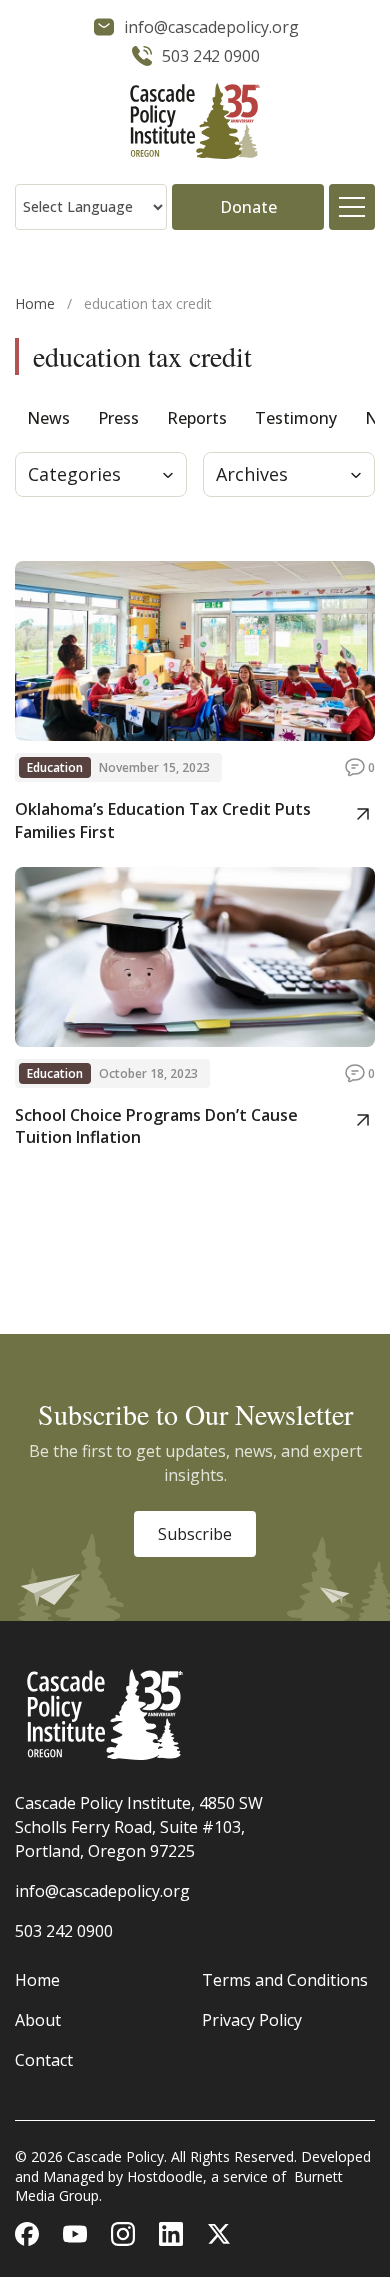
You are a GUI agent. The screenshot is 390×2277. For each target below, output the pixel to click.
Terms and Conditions (285, 1980)
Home (35, 303)
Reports (197, 418)
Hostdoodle (165, 2176)
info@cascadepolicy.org (102, 1891)
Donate (248, 207)
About (38, 2020)
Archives (252, 474)
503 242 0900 (64, 1931)
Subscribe (195, 1534)
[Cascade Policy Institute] (195, 123)
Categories (74, 474)
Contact (44, 2060)
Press (118, 418)
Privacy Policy (252, 2020)
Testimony (296, 418)
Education (55, 767)
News (48, 418)
